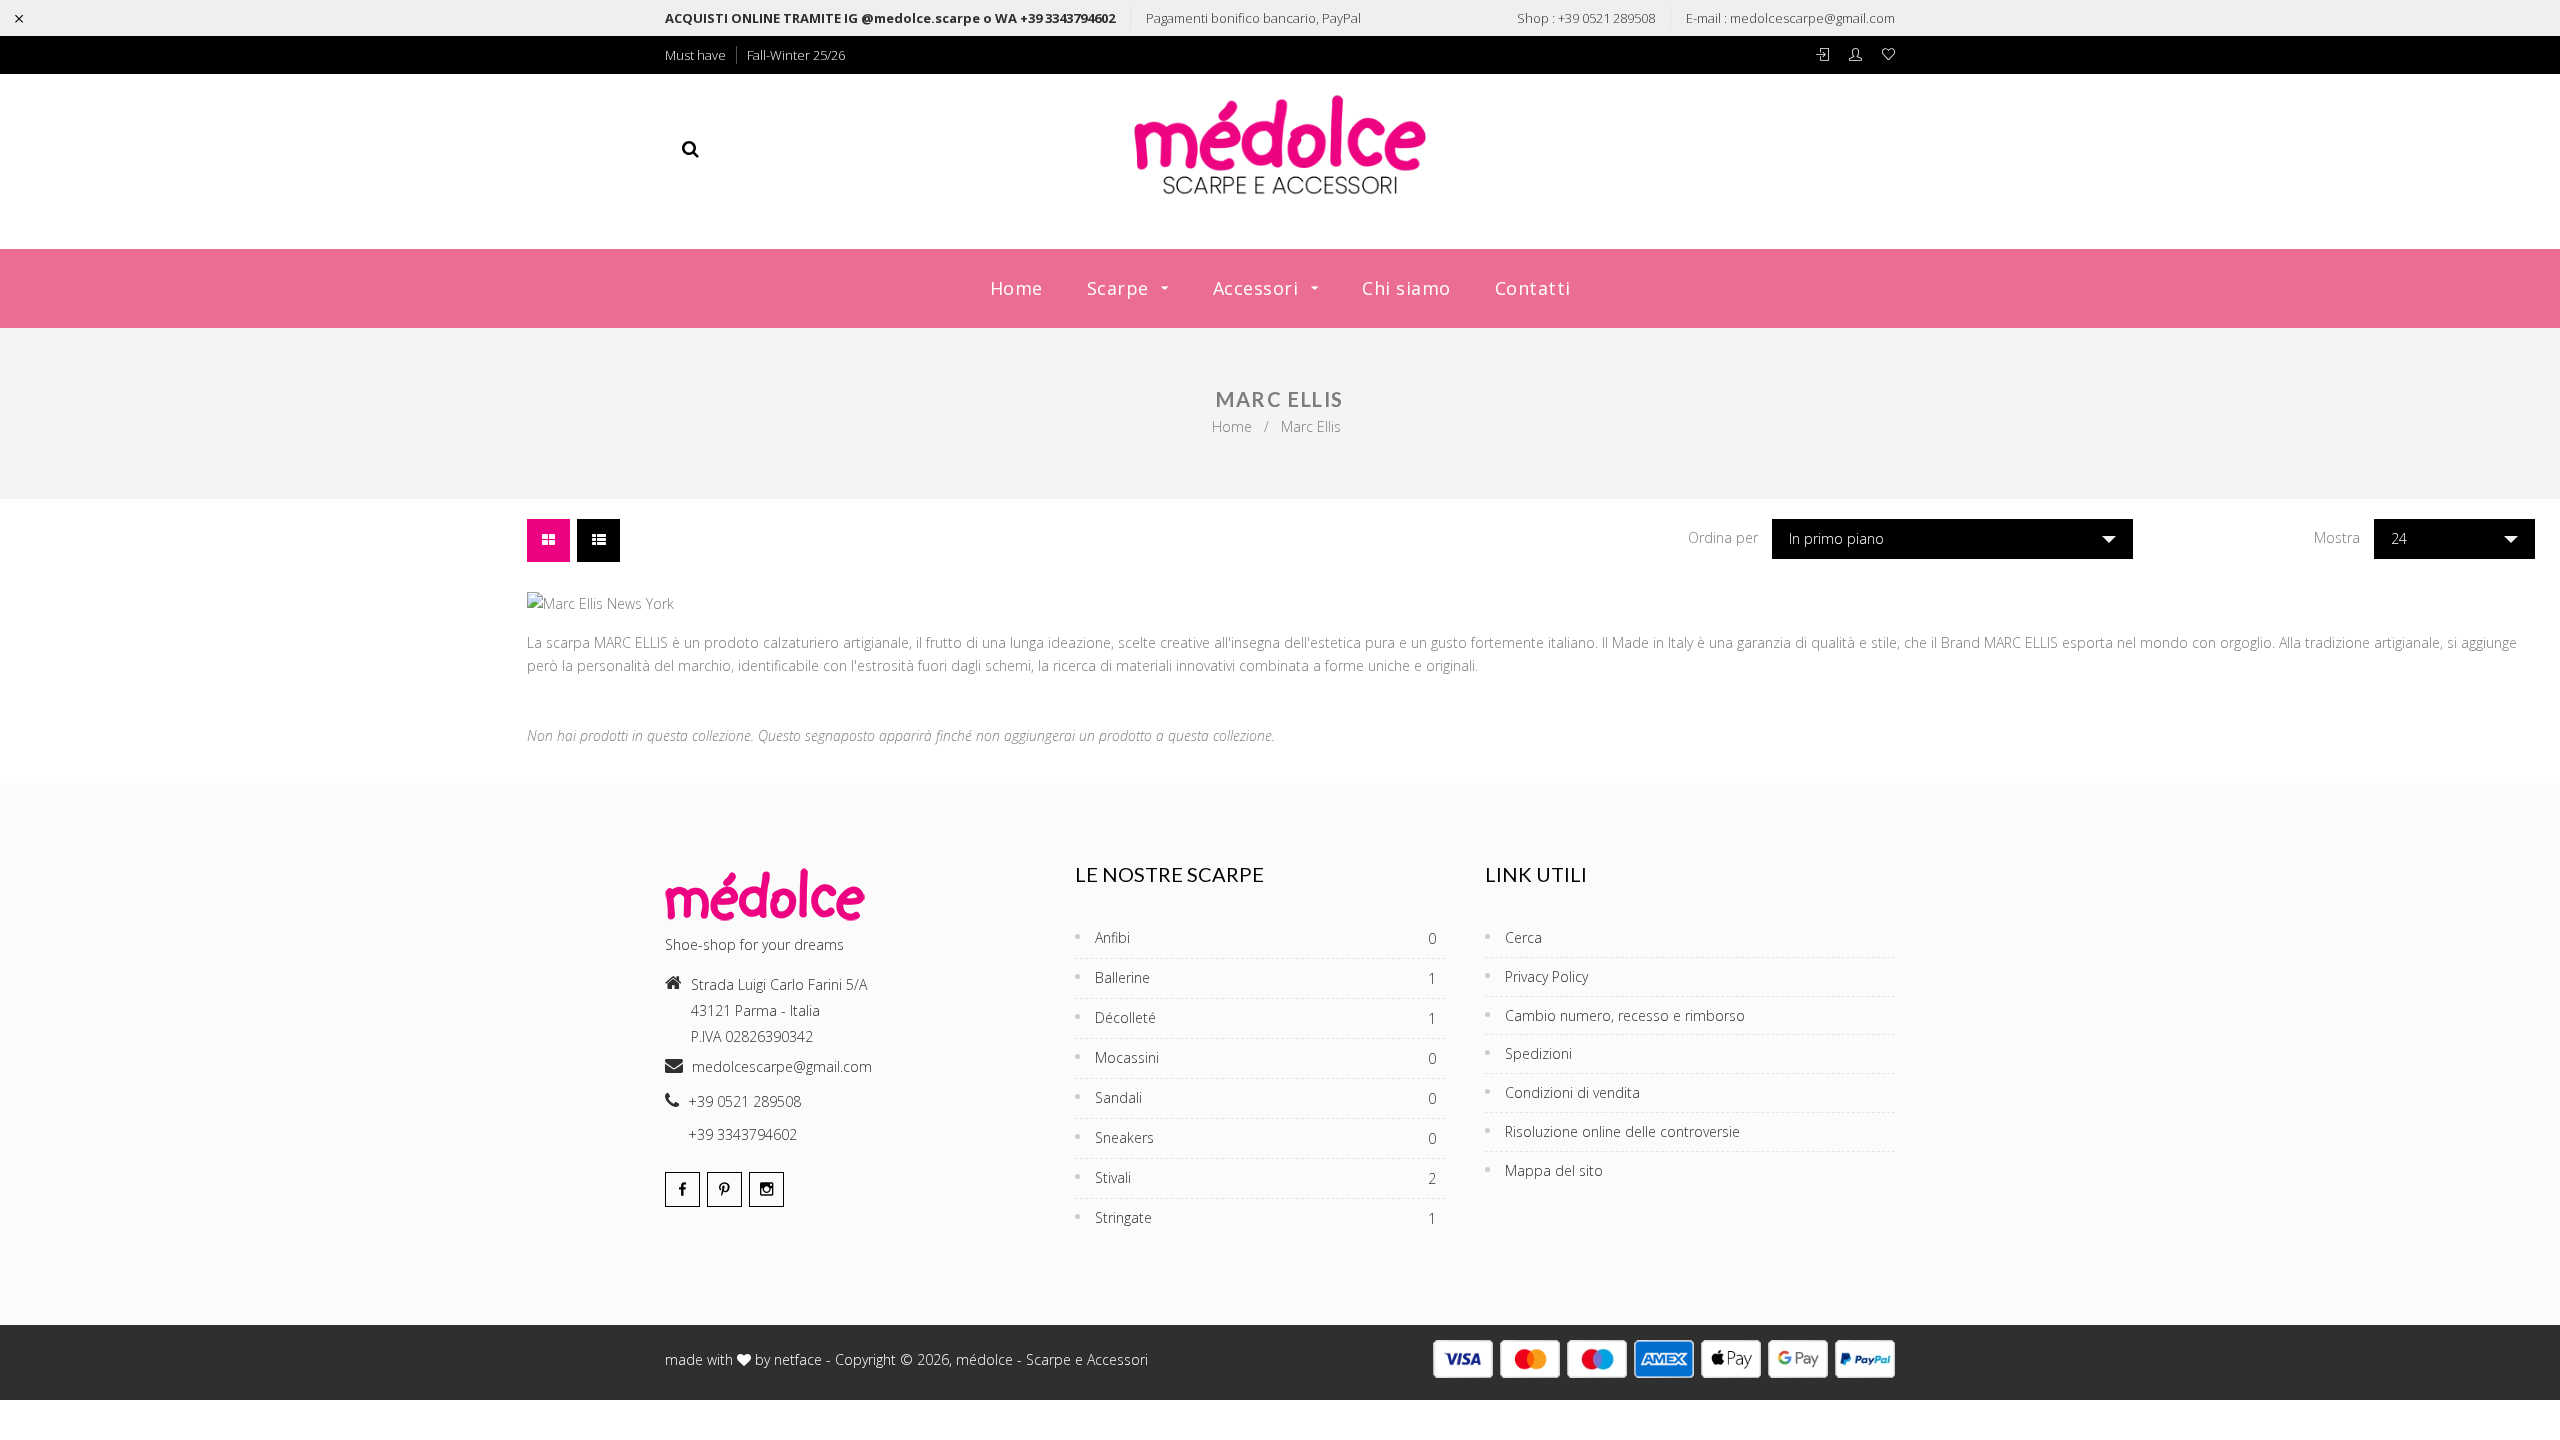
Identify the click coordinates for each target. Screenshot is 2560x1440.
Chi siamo (1406, 288)
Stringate (1265, 1218)
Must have (695, 55)
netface (798, 1359)
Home (1016, 288)
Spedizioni (1538, 1053)
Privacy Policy (1546, 976)
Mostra (2337, 537)
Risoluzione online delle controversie (1622, 1131)
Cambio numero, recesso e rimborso (1625, 1015)
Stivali (1265, 1178)
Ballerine (1265, 978)
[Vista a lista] (598, 540)
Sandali (1265, 1098)
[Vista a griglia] (548, 540)
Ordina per (1723, 537)
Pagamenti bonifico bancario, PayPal (1253, 18)
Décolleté (1265, 1018)
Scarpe (1121, 288)
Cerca (1523, 937)
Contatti (1533, 288)
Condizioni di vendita (1572, 1092)
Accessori (1258, 288)
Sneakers (1265, 1138)
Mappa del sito (1554, 1170)
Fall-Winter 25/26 (796, 55)
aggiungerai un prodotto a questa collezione (1138, 735)
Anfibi (1265, 938)
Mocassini (1265, 1058)
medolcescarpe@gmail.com (1812, 18)
